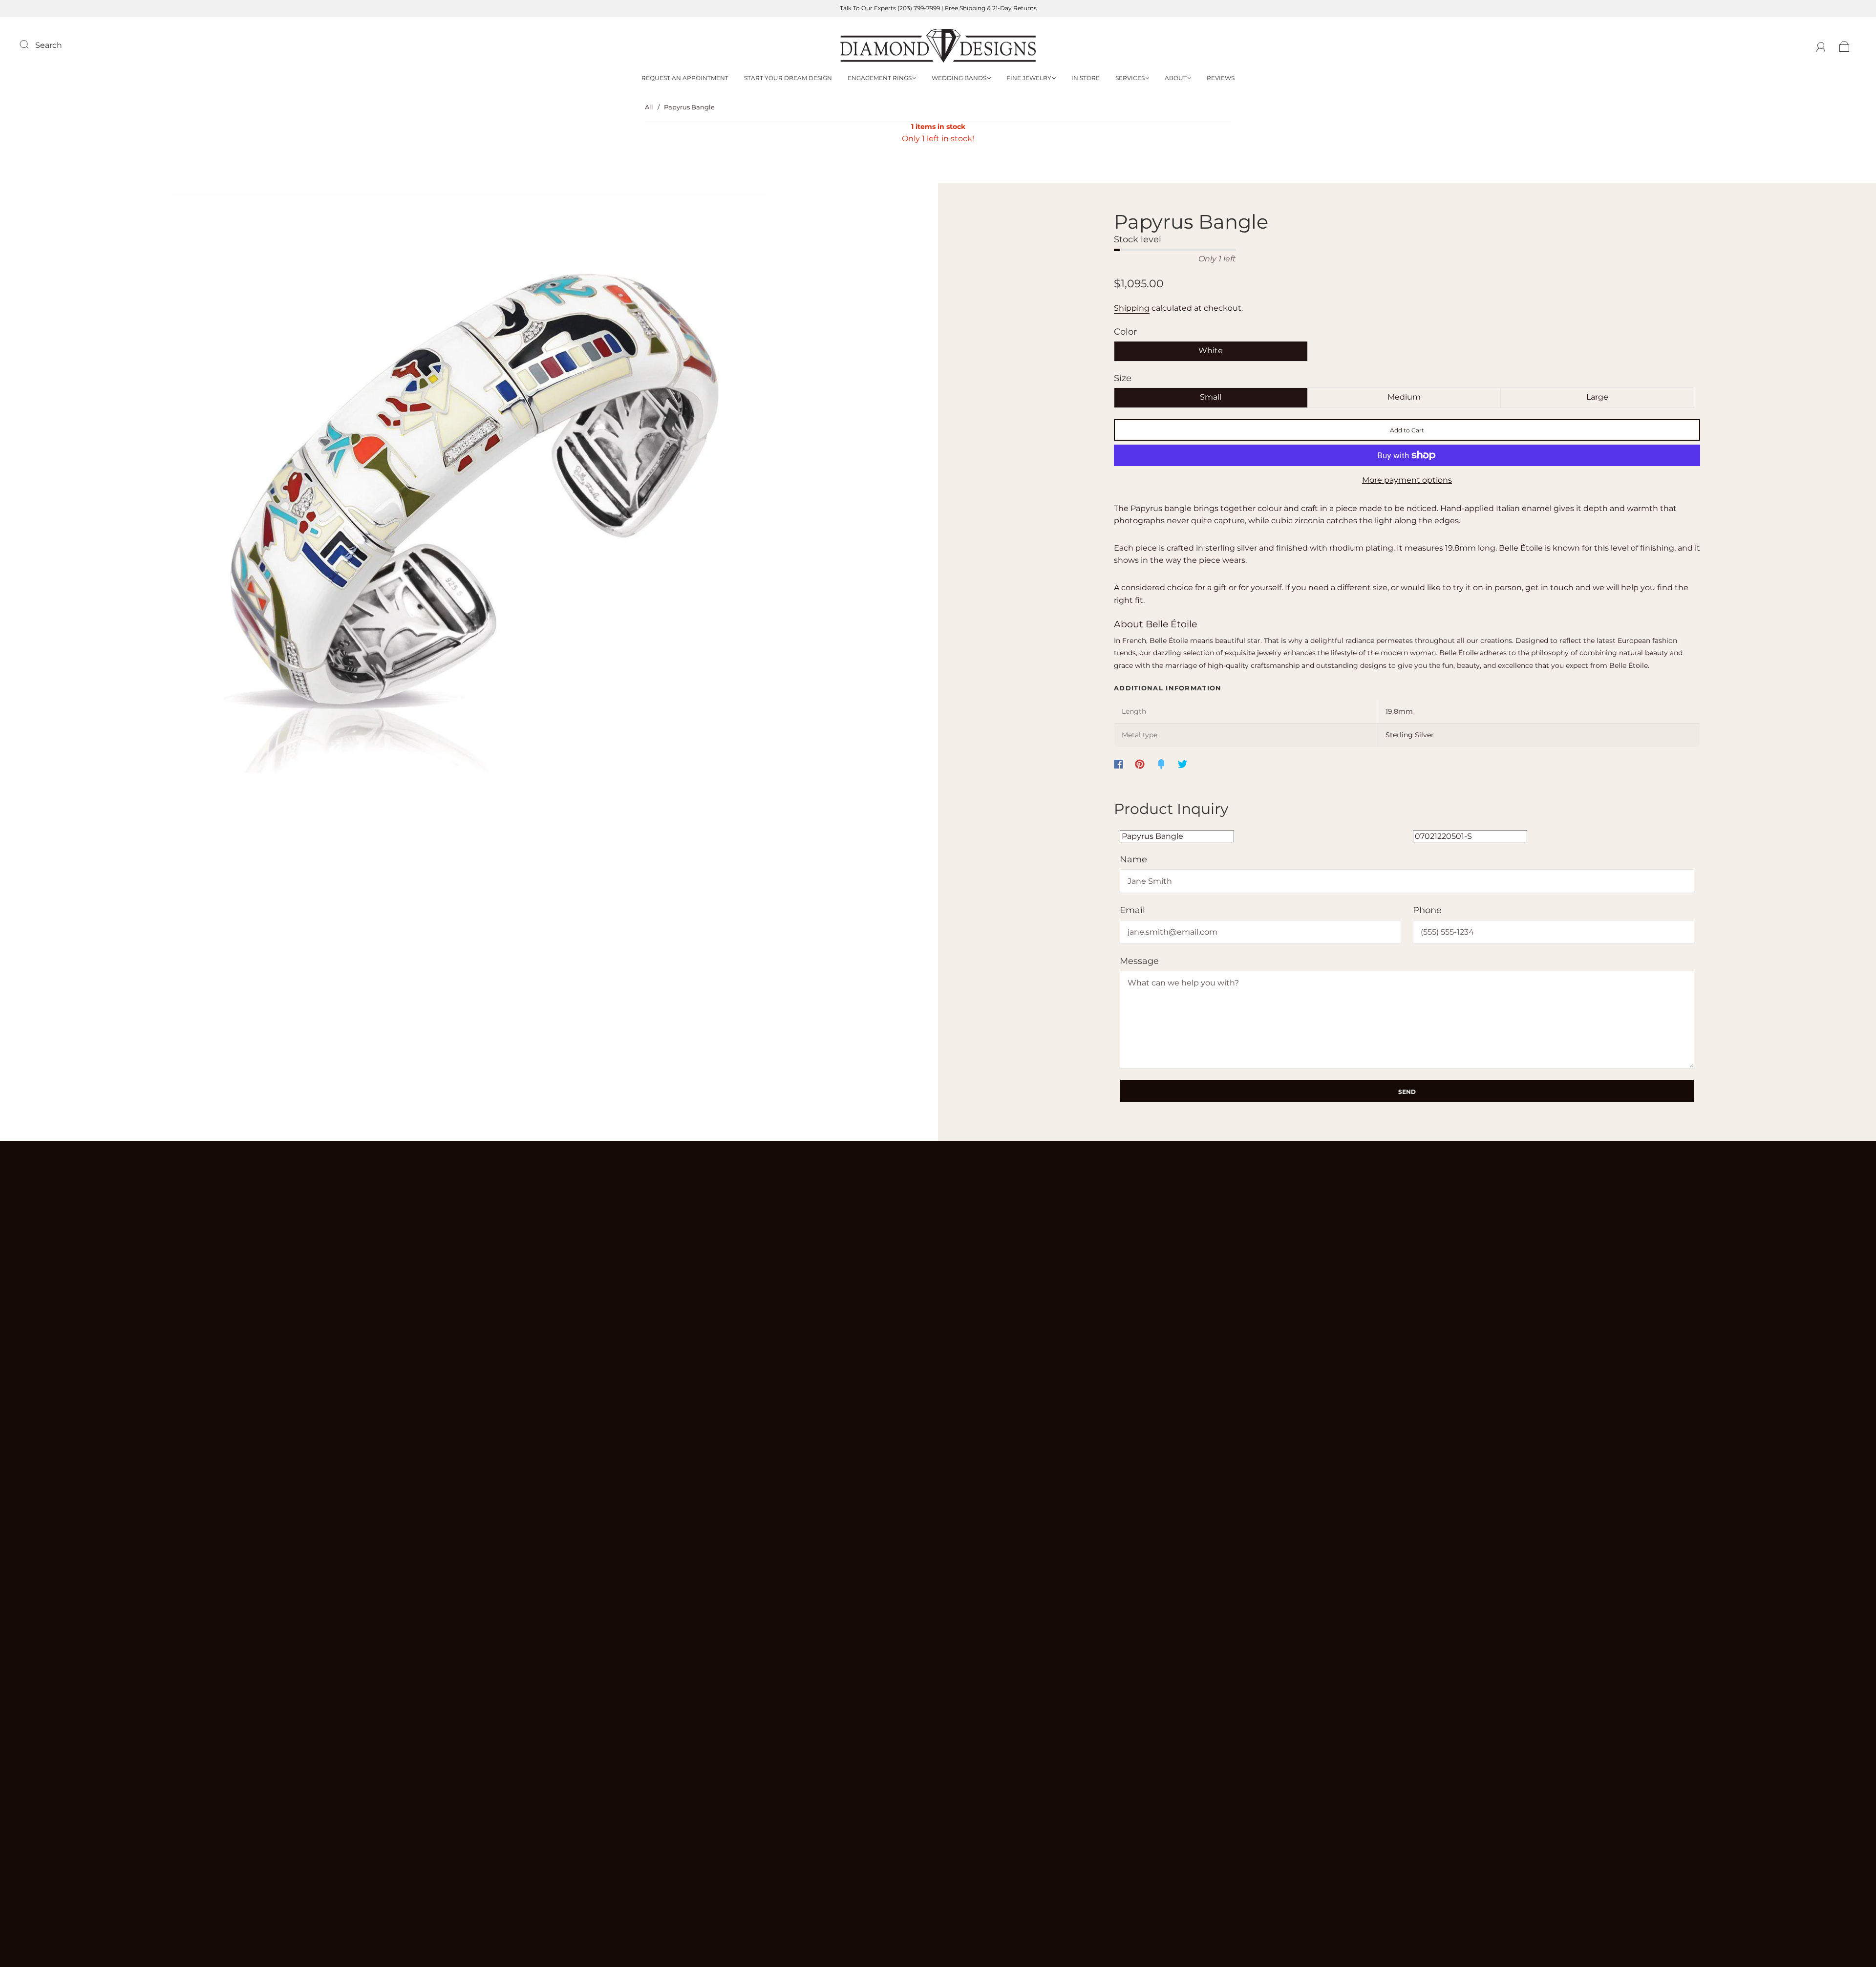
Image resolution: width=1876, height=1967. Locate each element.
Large (1597, 397)
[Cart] (1844, 45)
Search (49, 45)
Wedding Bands (959, 78)
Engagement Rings (880, 78)
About (1176, 78)
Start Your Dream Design (788, 78)
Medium (1404, 397)
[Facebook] (1119, 764)
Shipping (1132, 308)
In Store (1086, 78)
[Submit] (30, 44)
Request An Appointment (685, 78)
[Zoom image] (469, 495)
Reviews (1221, 78)
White (1211, 351)
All (649, 107)
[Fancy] (1161, 764)
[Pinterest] (1140, 764)
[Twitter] (1183, 764)
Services (1130, 78)
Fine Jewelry (1029, 78)
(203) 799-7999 (919, 8)
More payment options (1407, 480)
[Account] (1821, 45)
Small (1211, 397)
